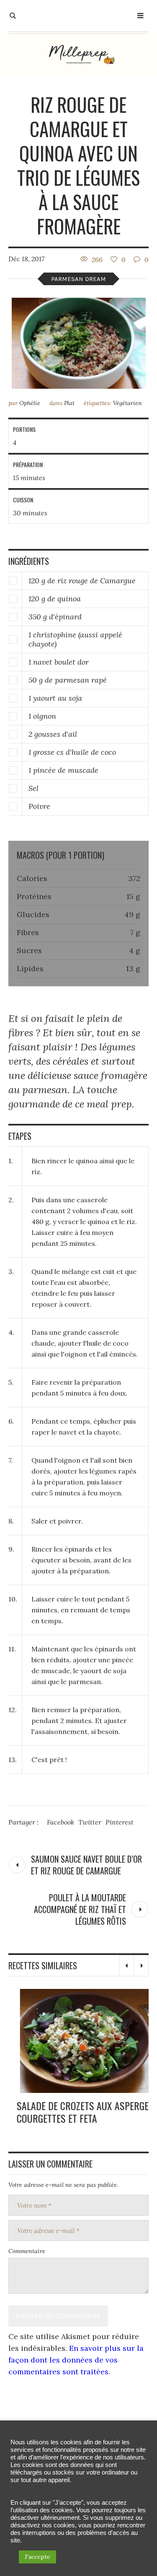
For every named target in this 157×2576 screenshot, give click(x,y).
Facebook (60, 1822)
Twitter (90, 1822)
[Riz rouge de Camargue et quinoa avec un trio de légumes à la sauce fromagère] (79, 343)
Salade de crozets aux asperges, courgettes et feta (78, 2112)
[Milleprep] (79, 55)
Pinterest (120, 1822)
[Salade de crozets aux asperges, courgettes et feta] (79, 2041)
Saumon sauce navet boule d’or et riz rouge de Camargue (86, 1865)
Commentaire (27, 2251)
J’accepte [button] (37, 2557)
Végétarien (127, 403)
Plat (69, 403)
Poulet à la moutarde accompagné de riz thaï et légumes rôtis (80, 1909)
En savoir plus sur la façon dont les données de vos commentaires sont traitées (76, 2360)
